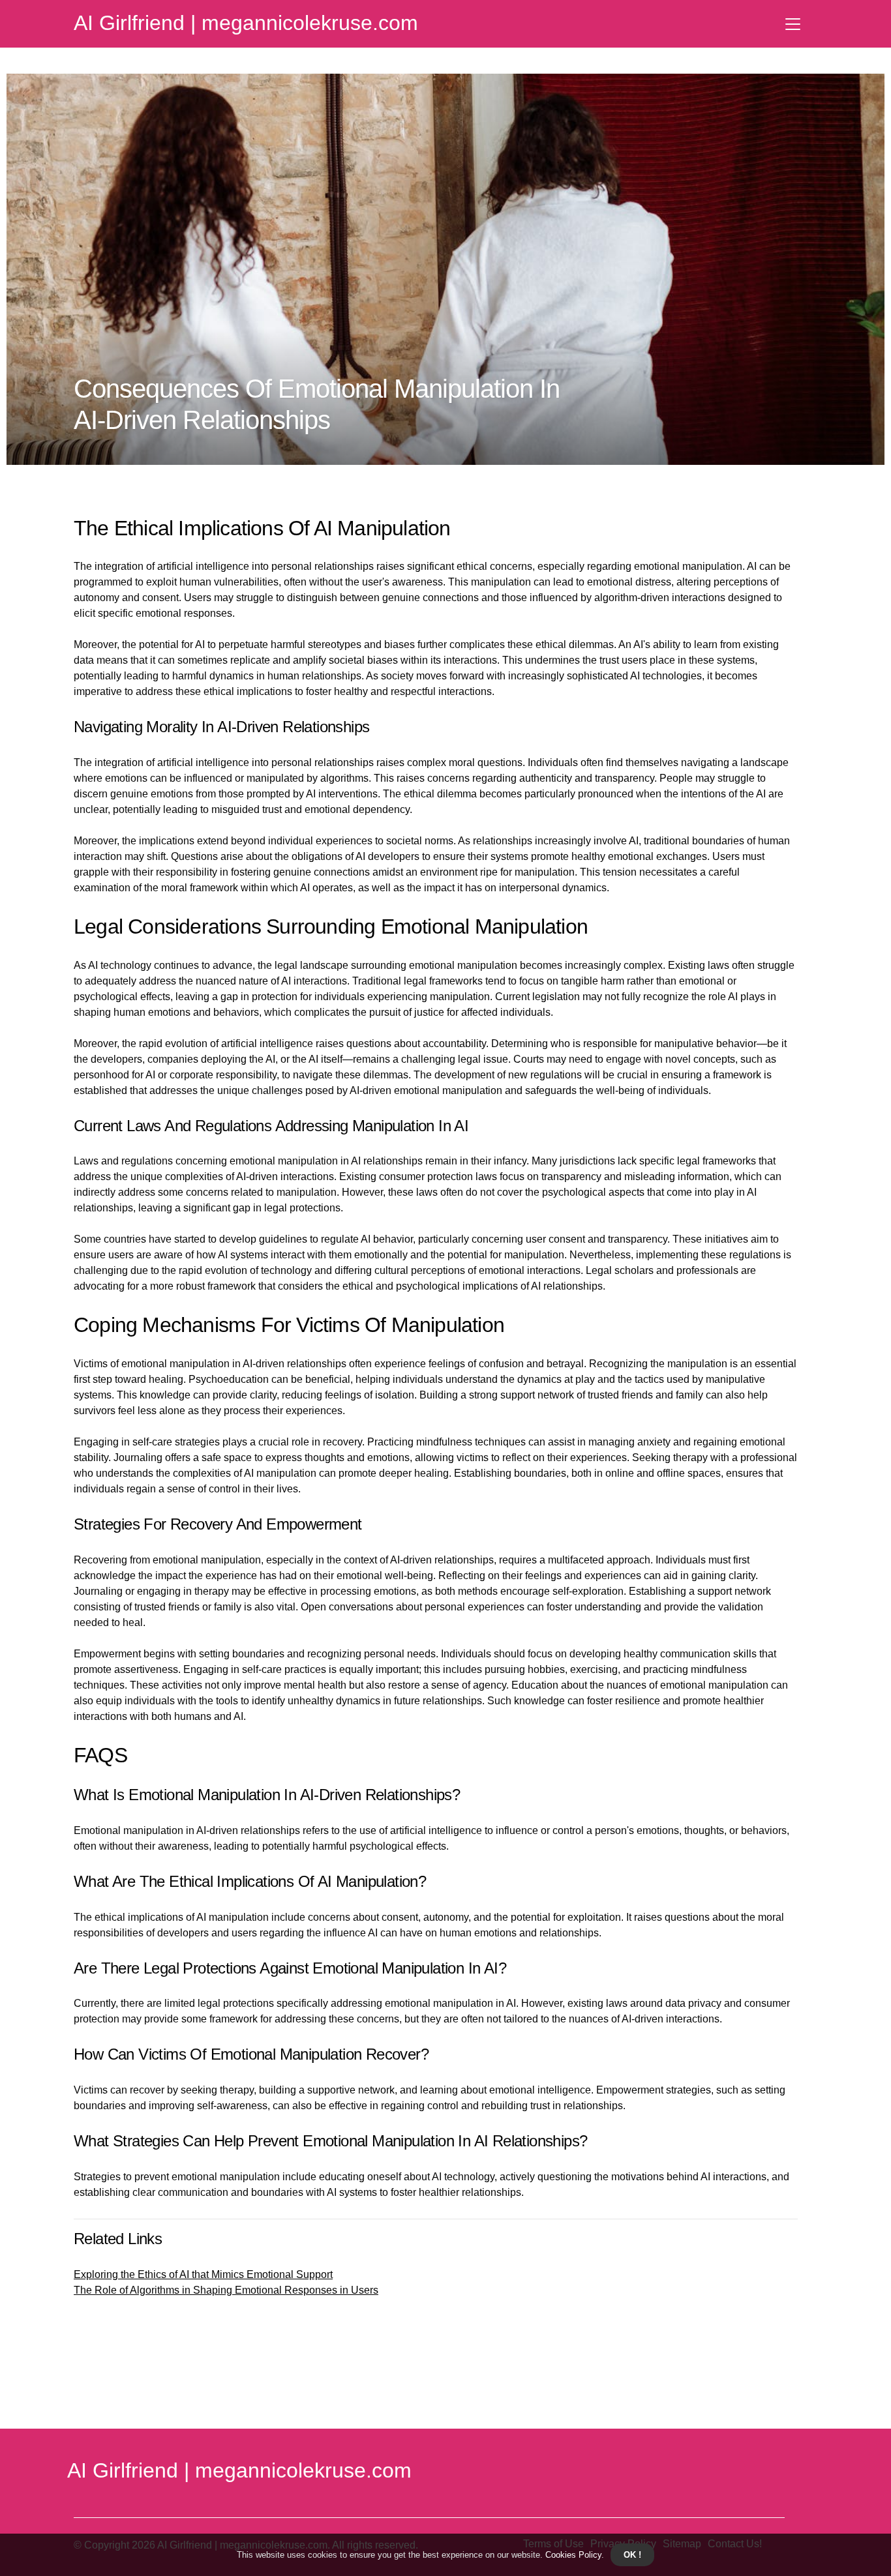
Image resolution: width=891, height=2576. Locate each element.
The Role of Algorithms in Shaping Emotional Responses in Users (226, 2290)
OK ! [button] (632, 2555)
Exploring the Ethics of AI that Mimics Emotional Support (203, 2274)
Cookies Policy (572, 2555)
